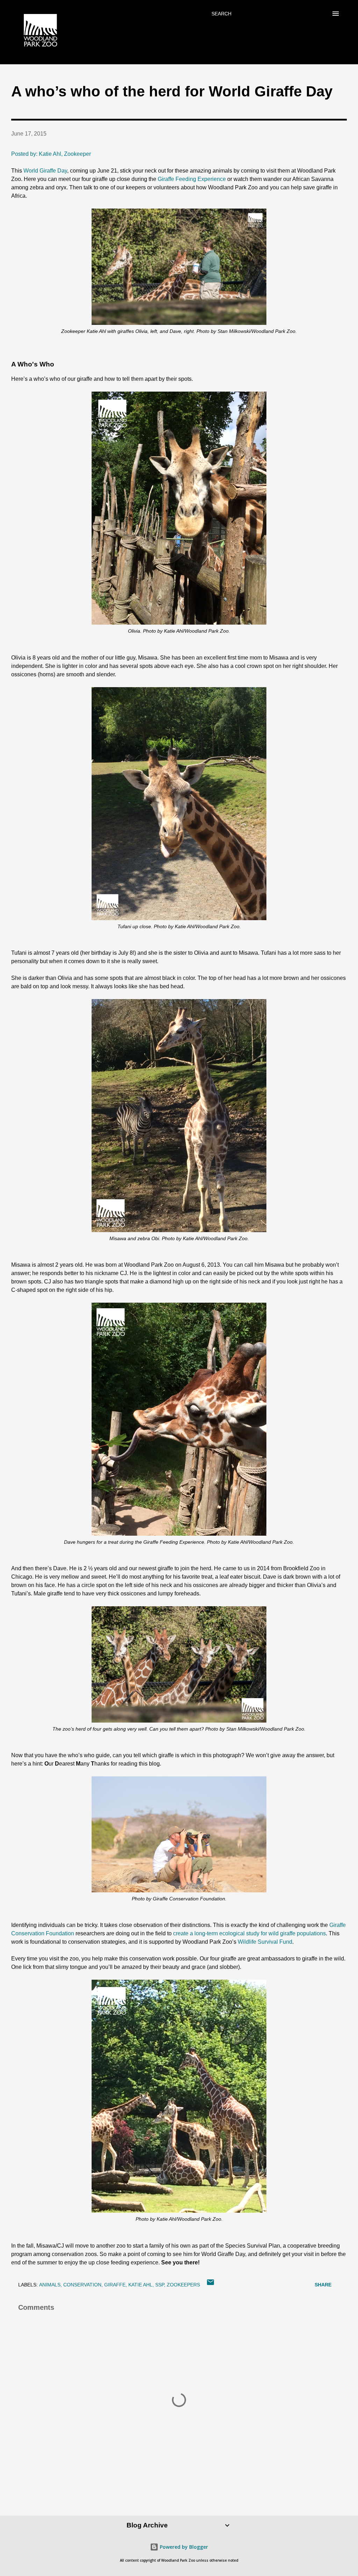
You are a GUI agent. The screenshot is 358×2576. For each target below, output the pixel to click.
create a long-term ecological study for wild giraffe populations (249, 1933)
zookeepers (183, 2285)
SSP (160, 2285)
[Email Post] (210, 2285)
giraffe (115, 2285)
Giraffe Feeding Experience (192, 179)
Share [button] (323, 2285)
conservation (82, 2285)
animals (50, 2285)
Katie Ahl (140, 2285)
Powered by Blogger (183, 2547)
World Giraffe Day (45, 171)
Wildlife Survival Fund (265, 1942)
